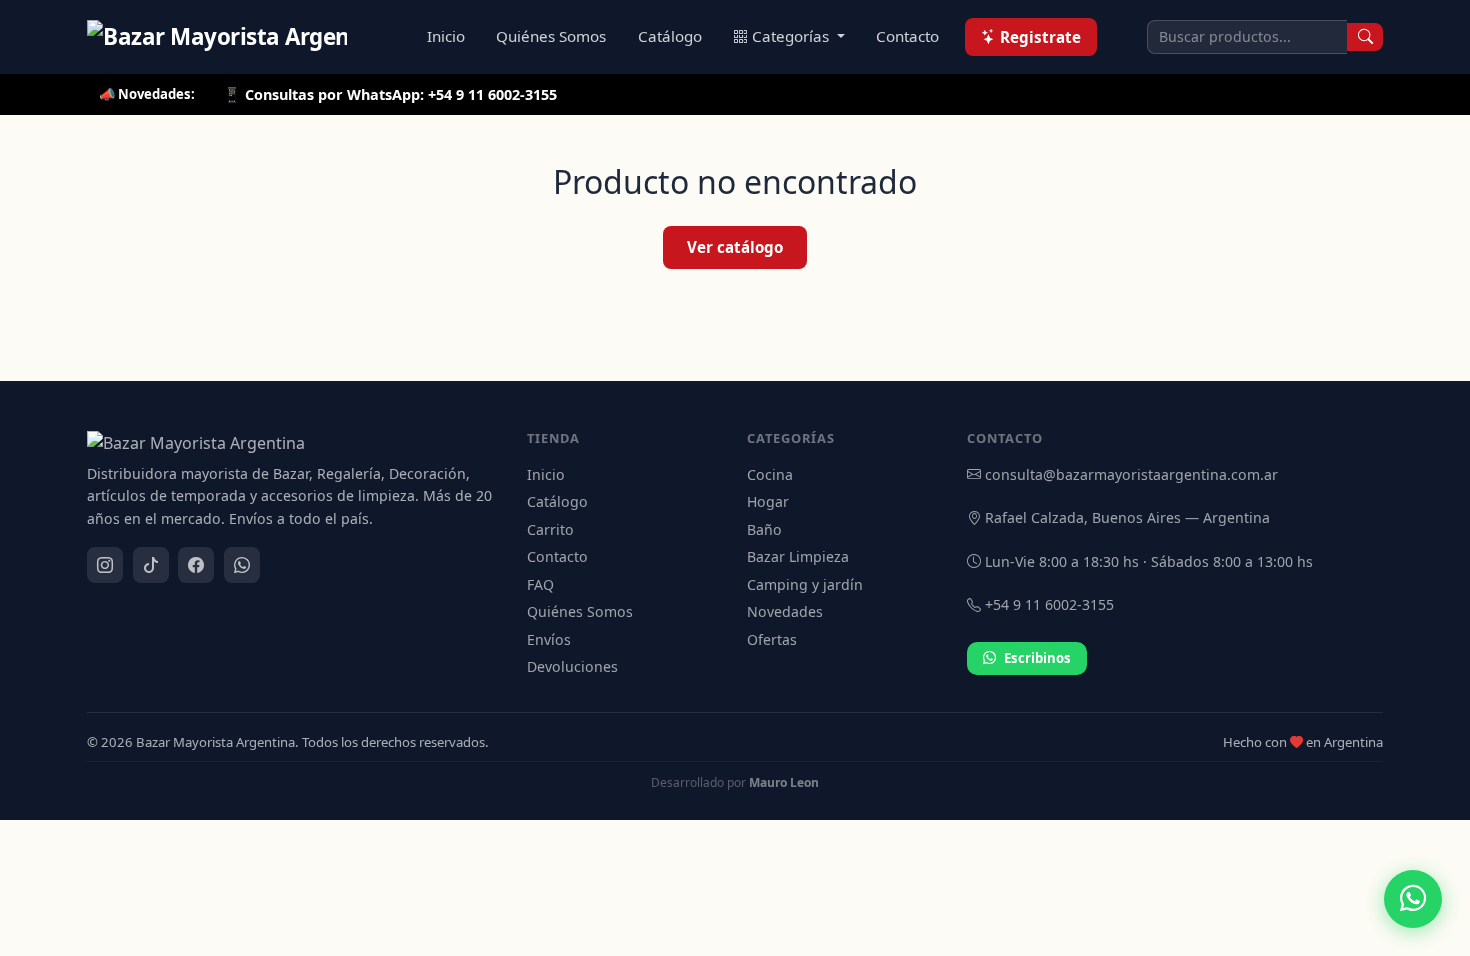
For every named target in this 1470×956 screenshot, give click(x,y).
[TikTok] (151, 565)
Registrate (1040, 37)
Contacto (907, 36)
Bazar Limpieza (798, 556)
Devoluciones (572, 666)
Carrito (550, 529)
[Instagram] (105, 565)
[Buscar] (1365, 37)
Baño (764, 529)
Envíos (549, 639)
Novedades (785, 611)
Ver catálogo (735, 247)
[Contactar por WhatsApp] (1413, 899)
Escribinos (1037, 658)
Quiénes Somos (551, 36)
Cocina (770, 474)
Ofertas (772, 639)
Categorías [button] (792, 36)
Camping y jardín (805, 584)
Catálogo (670, 36)
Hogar (768, 501)
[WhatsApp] (242, 565)
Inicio (446, 36)
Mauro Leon (784, 782)
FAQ (540, 584)
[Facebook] (196, 565)
